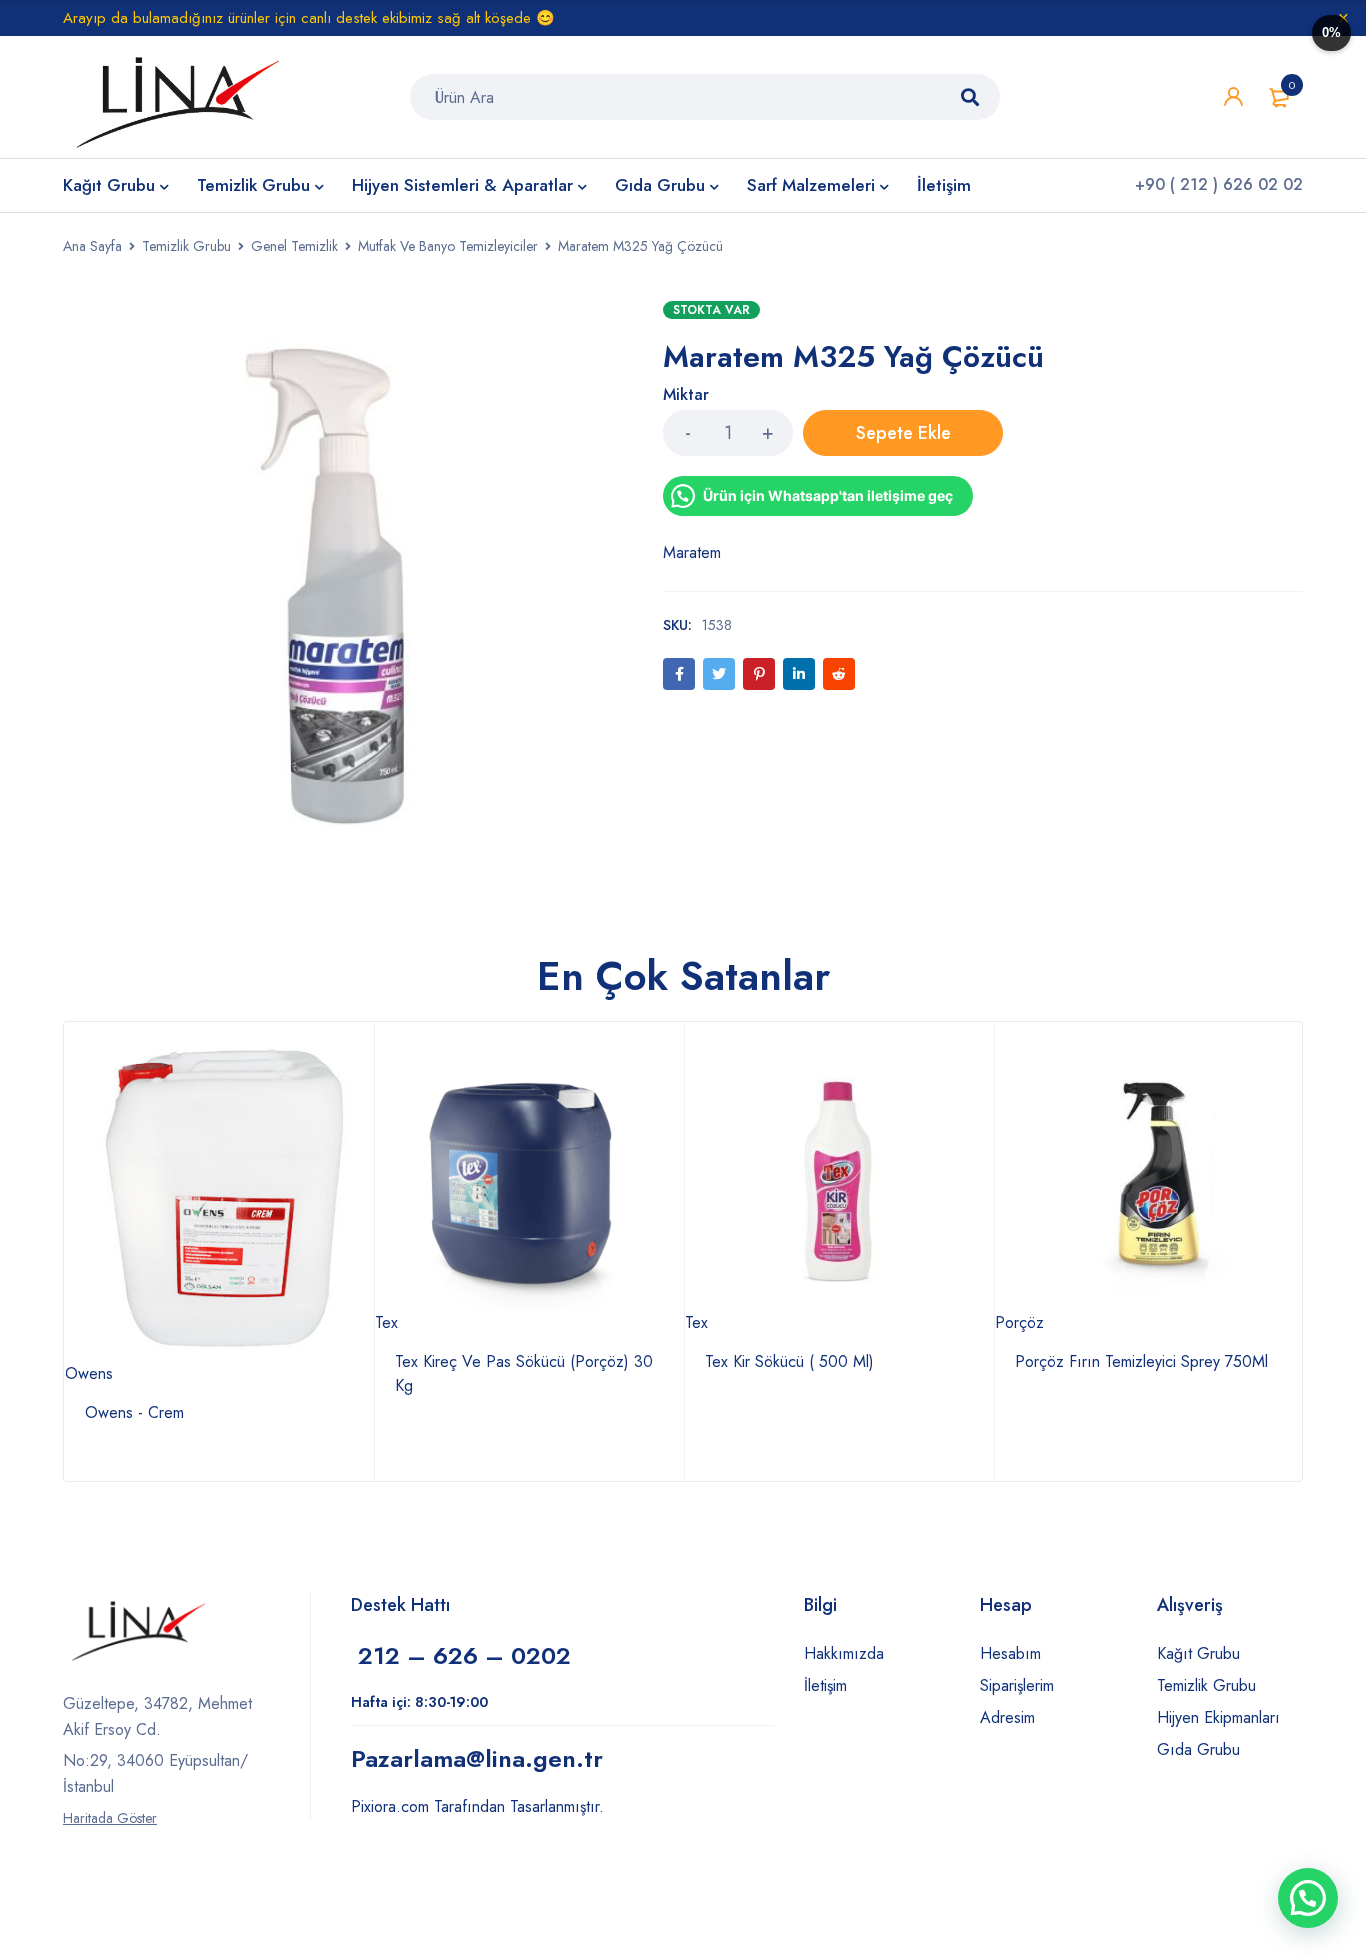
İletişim (825, 1685)
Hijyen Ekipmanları (1218, 1717)
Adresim (1007, 1717)
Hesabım (1010, 1653)
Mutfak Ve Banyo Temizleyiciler (448, 246)
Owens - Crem (134, 1412)
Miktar (686, 395)
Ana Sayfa (92, 246)
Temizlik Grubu (186, 246)
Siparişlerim (1017, 1685)
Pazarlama (477, 1758)
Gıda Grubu (1198, 1749)
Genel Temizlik (294, 246)
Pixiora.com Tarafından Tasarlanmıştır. (477, 1806)
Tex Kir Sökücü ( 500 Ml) (789, 1361)
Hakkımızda (844, 1653)
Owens (89, 1373)
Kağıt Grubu (1198, 1653)
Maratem (692, 552)
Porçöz (1019, 1322)
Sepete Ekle (903, 433)
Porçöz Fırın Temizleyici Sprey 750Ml (1141, 1361)
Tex (386, 1322)
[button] (1308, 1898)
